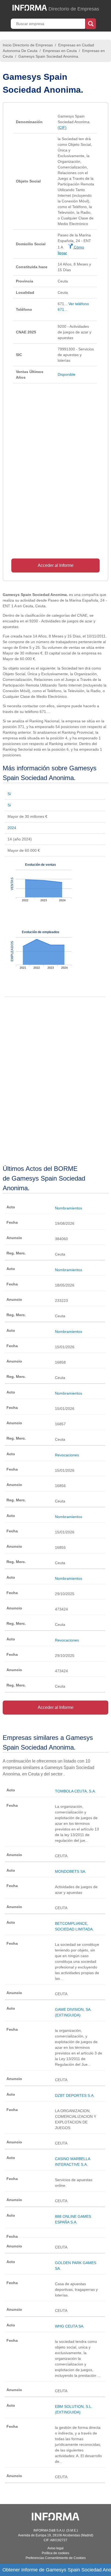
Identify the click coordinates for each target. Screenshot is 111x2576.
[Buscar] (91, 23)
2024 (12, 828)
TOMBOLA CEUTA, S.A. (75, 1791)
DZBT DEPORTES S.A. (75, 2095)
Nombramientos (69, 1208)
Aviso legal (55, 2548)
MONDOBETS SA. (71, 1871)
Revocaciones (67, 1455)
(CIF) (62, 127)
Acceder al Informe (56, 565)
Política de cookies (55, 2553)
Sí (9, 794)
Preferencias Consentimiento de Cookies (56, 2558)
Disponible (67, 374)
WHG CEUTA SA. (70, 2326)
